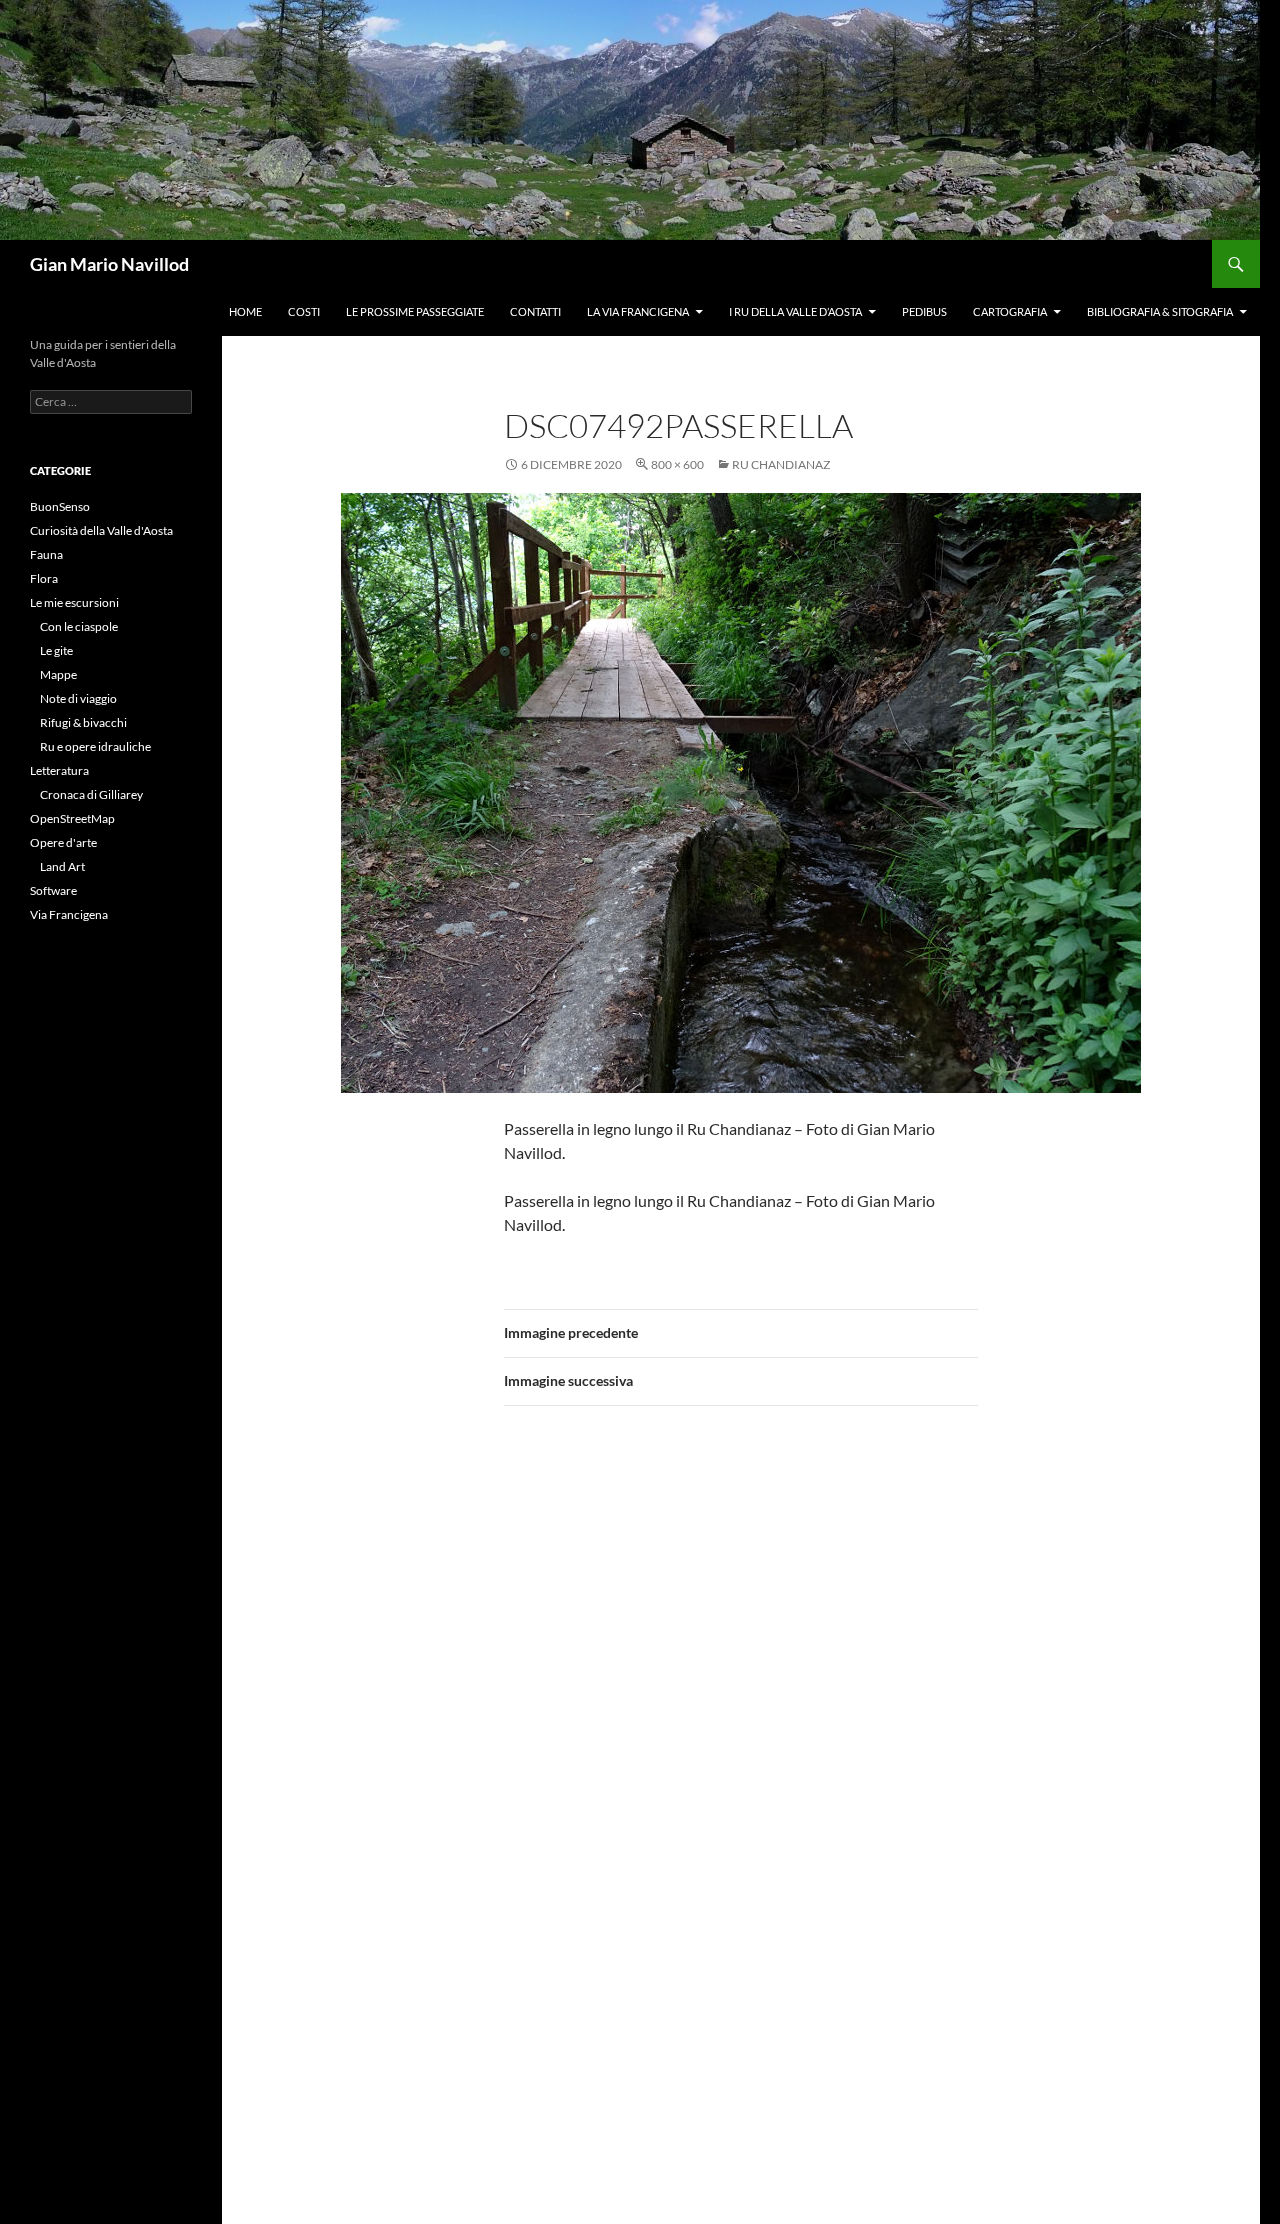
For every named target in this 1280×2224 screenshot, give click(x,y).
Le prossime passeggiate (415, 311)
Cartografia (1010, 311)
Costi (304, 311)
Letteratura (59, 770)
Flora (44, 578)
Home (245, 311)
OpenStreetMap (72, 818)
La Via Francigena (638, 311)
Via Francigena (69, 914)
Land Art (62, 866)
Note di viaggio (78, 698)
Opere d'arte (63, 842)
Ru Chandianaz (781, 464)
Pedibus (924, 311)
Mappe (58, 674)
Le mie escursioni (74, 602)
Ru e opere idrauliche (95, 746)
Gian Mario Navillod (109, 264)
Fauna (46, 554)
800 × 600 (677, 464)
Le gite (56, 650)
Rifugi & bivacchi (83, 722)
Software (53, 890)
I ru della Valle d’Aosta (795, 311)
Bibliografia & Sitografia (1160, 311)
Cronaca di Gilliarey (91, 794)
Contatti (535, 311)
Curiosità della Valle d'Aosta (101, 530)
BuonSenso (60, 506)
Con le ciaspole (79, 626)
